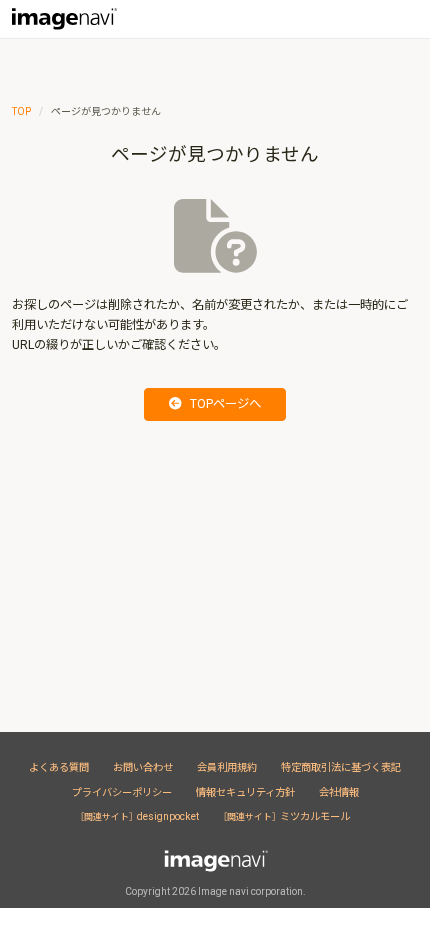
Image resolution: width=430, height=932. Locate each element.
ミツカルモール (286, 816)
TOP (21, 111)
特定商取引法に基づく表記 (341, 767)
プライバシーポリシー (122, 792)
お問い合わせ (143, 767)
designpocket (139, 816)
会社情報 (339, 792)
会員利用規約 (227, 767)
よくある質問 (59, 767)
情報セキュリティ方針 (245, 792)
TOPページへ (225, 403)
